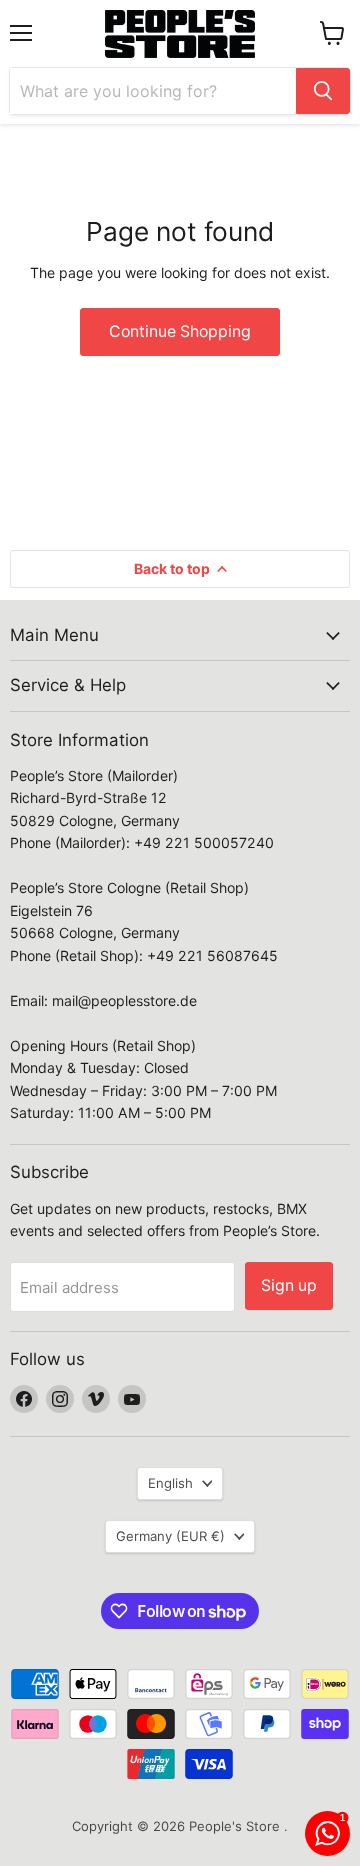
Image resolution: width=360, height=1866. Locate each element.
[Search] (323, 91)
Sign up (289, 1285)
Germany (170, 1536)
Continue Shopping (180, 331)
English (170, 1483)
